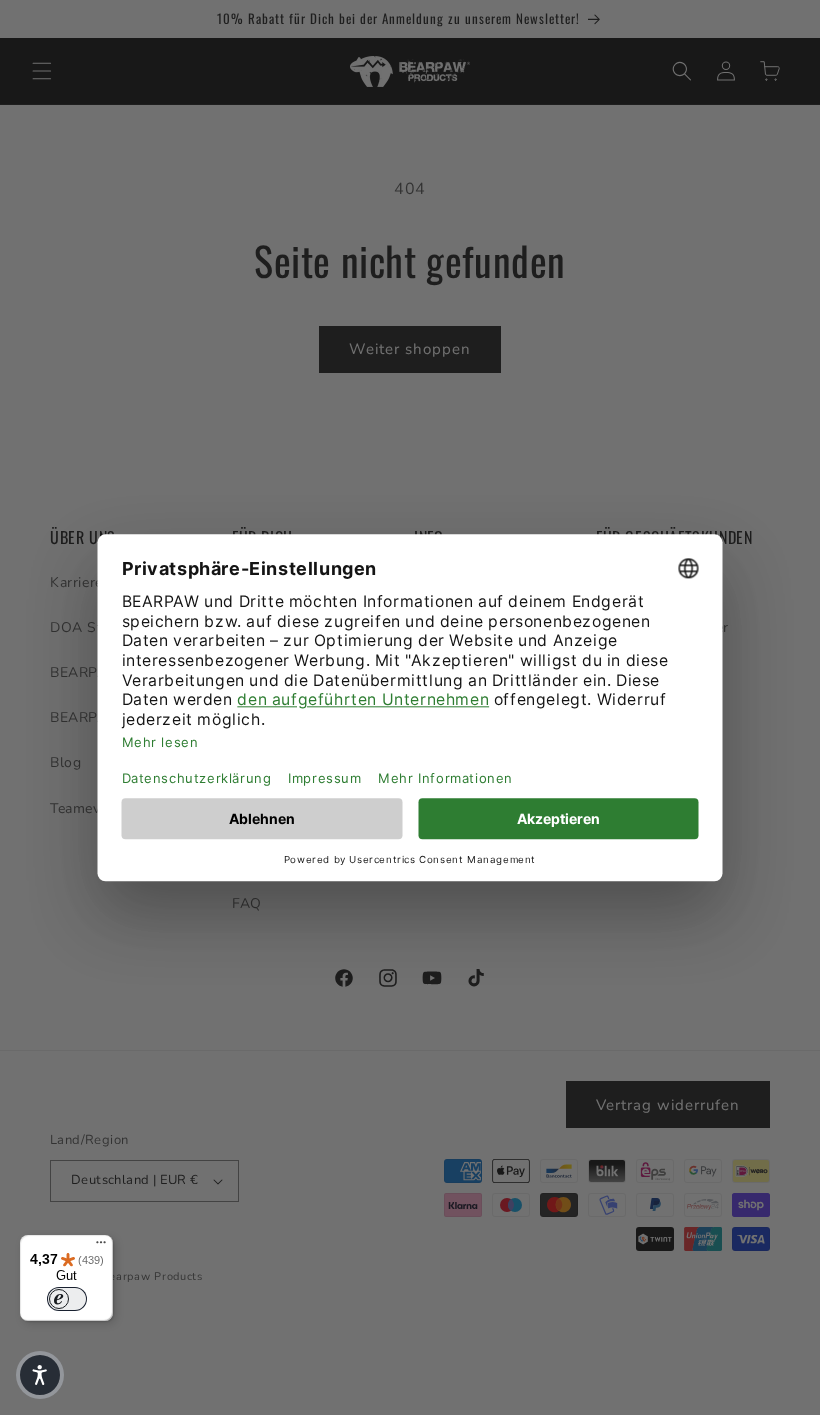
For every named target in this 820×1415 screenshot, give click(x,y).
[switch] (67, 1299)
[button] (40, 1375)
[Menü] (101, 1247)
